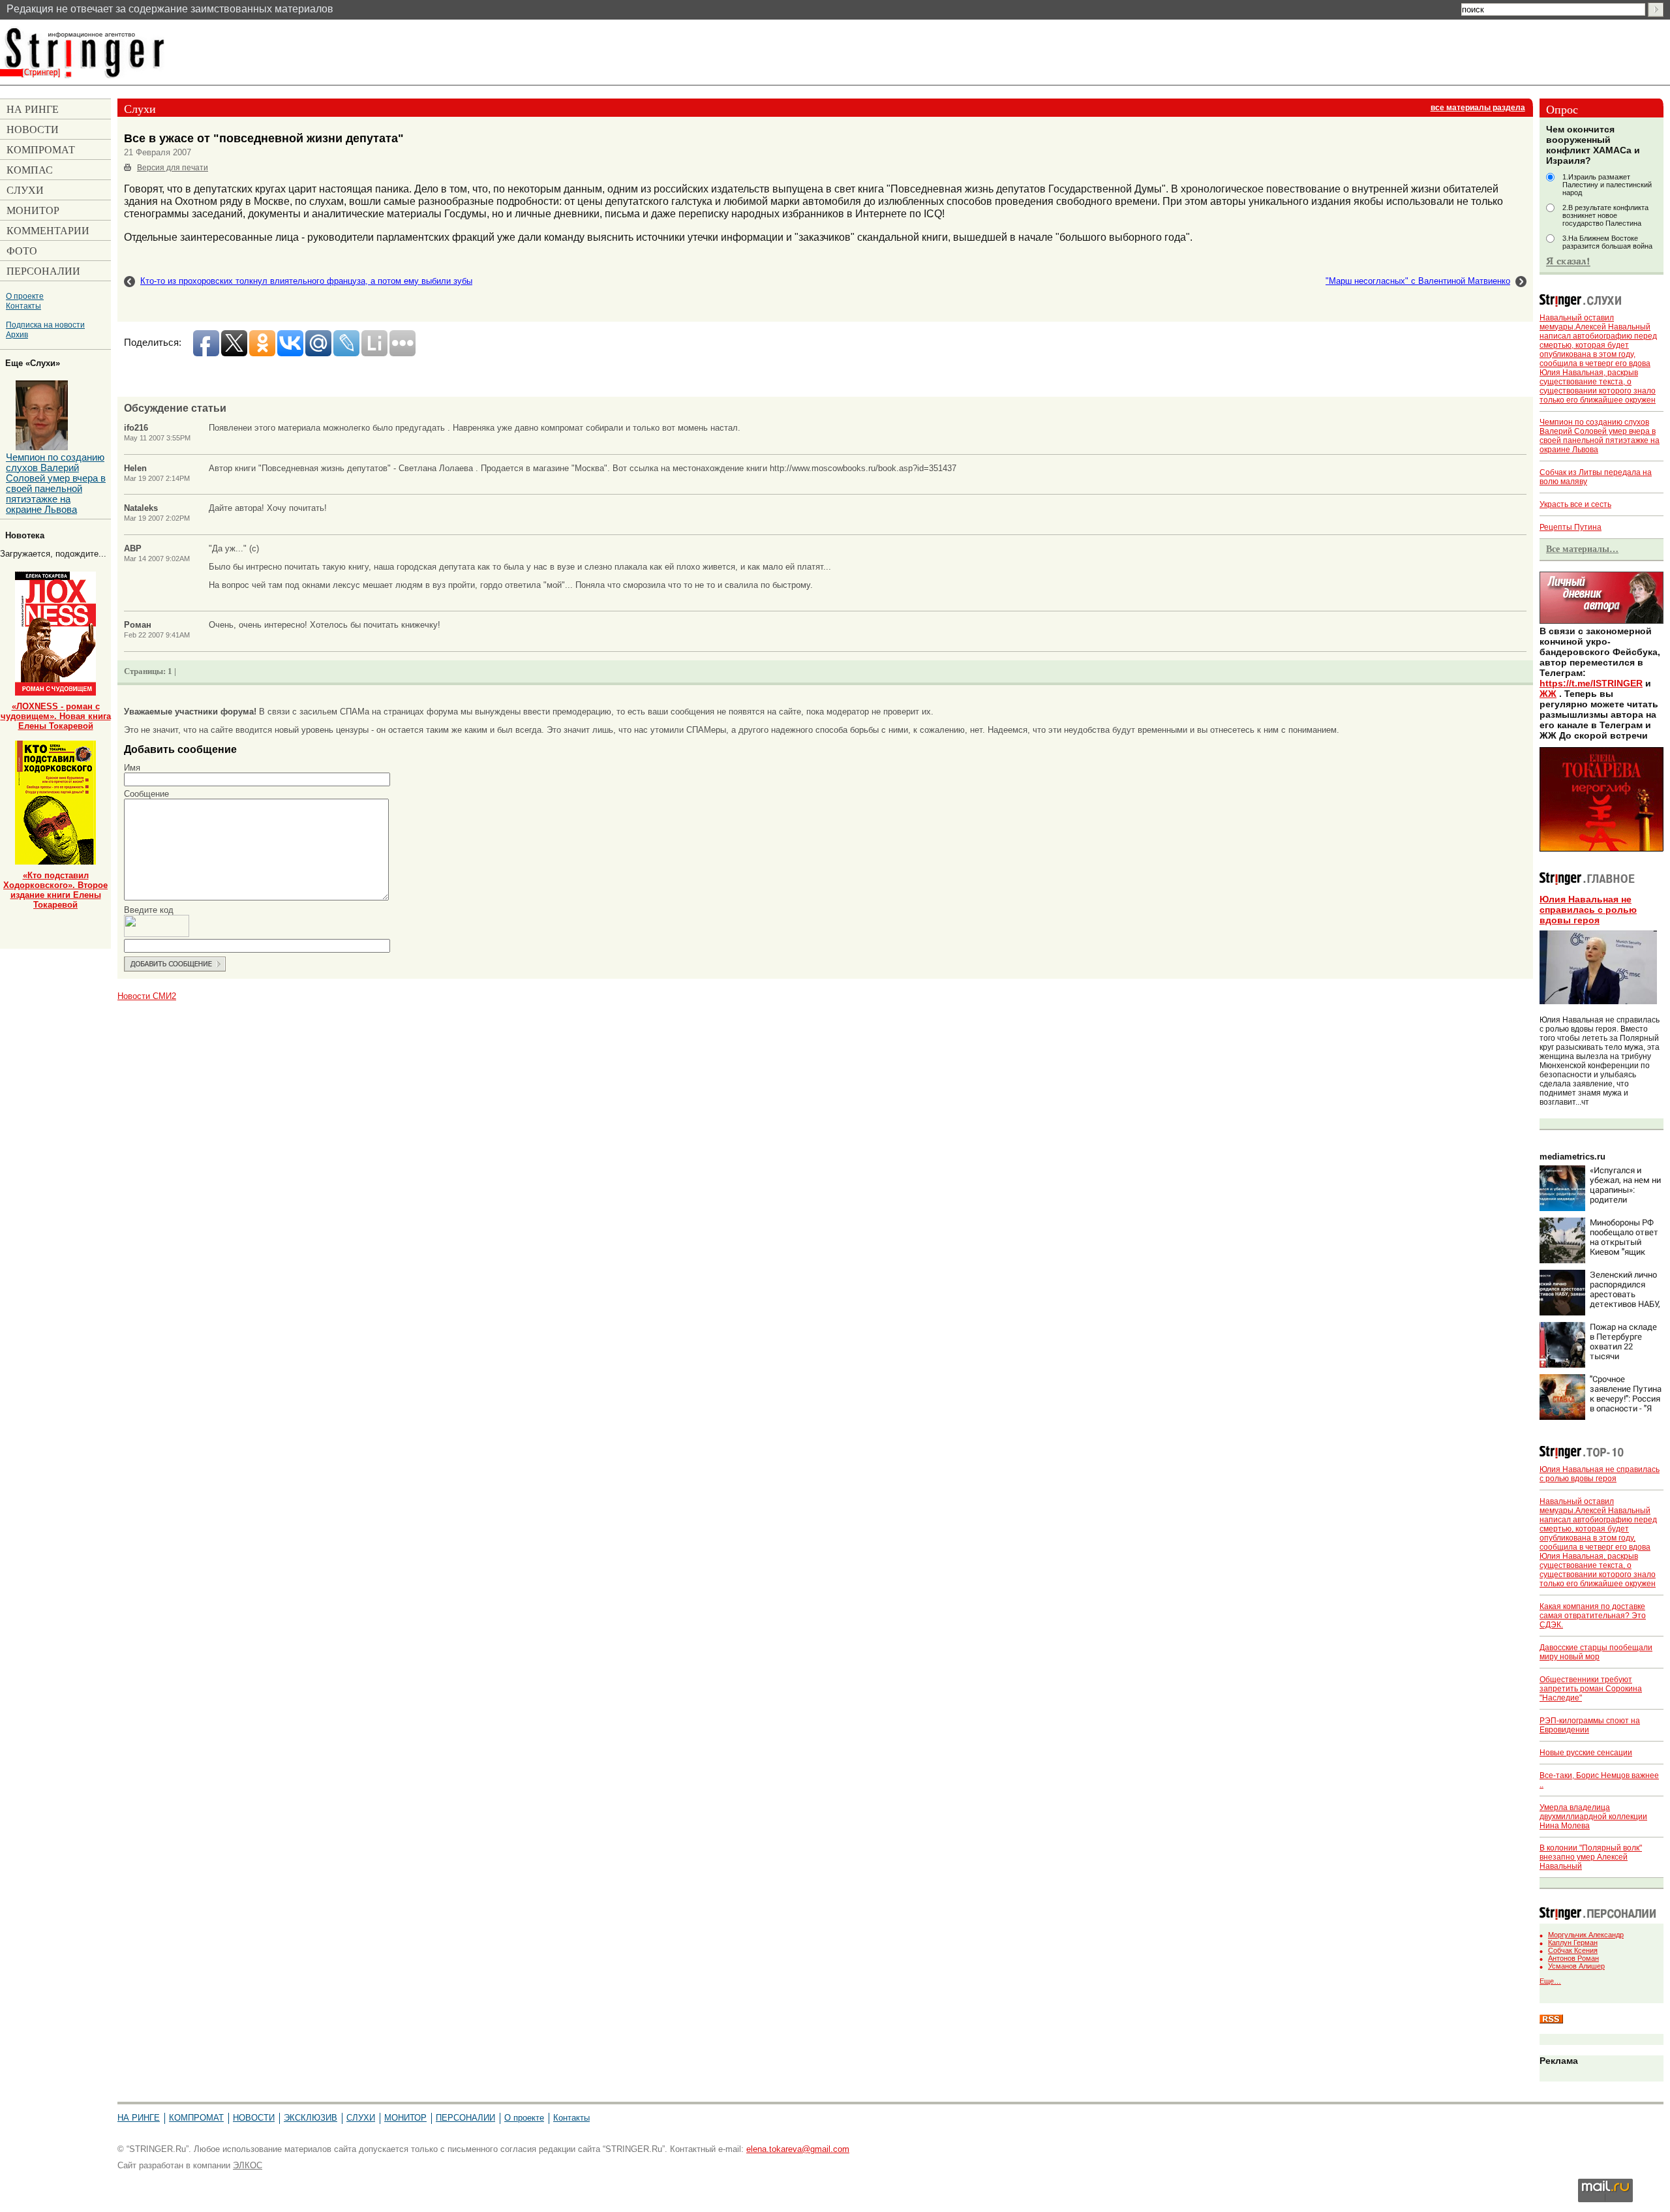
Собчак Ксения (1573, 1950)
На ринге (139, 2118)
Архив (17, 334)
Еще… (1550, 1981)
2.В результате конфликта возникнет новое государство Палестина (1605, 215)
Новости (254, 2118)
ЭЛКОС (248, 2165)
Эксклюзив (311, 2118)
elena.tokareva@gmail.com (798, 2149)
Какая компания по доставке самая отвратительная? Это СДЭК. (1593, 1616)
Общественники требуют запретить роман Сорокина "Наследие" (1591, 1689)
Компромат (196, 2118)
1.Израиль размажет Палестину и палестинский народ (1607, 185)
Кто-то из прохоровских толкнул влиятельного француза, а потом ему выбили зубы (306, 281)
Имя (132, 768)
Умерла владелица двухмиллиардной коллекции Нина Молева (1593, 1817)
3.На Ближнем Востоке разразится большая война (1607, 242)
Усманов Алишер (1576, 1966)
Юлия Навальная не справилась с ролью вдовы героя (1588, 910)
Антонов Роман (1573, 1958)
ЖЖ (1548, 694)
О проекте (25, 296)
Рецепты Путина (1571, 527)
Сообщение (146, 794)
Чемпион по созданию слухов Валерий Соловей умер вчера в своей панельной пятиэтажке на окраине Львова (1600, 436)
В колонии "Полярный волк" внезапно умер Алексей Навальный (1591, 1857)
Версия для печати (173, 168)
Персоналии (465, 2118)
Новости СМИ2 (147, 996)
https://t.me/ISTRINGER (1591, 683)
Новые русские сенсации (1586, 1753)
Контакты (23, 306)
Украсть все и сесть (1575, 504)
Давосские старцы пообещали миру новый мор (1596, 1652)
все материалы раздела (1478, 108)
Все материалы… (1582, 549)
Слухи (361, 2118)
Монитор (405, 2118)
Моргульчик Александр (1586, 1935)
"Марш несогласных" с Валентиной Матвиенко (1418, 281)
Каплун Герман (1573, 1943)
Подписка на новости (45, 325)
